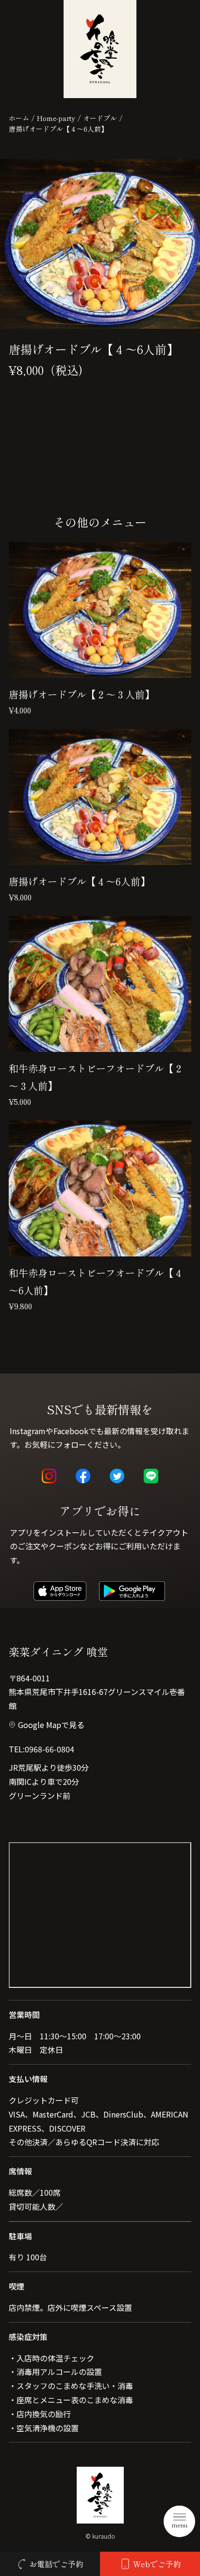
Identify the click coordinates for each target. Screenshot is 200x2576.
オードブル (100, 118)
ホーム (19, 118)
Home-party (56, 118)
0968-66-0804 (50, 1749)
